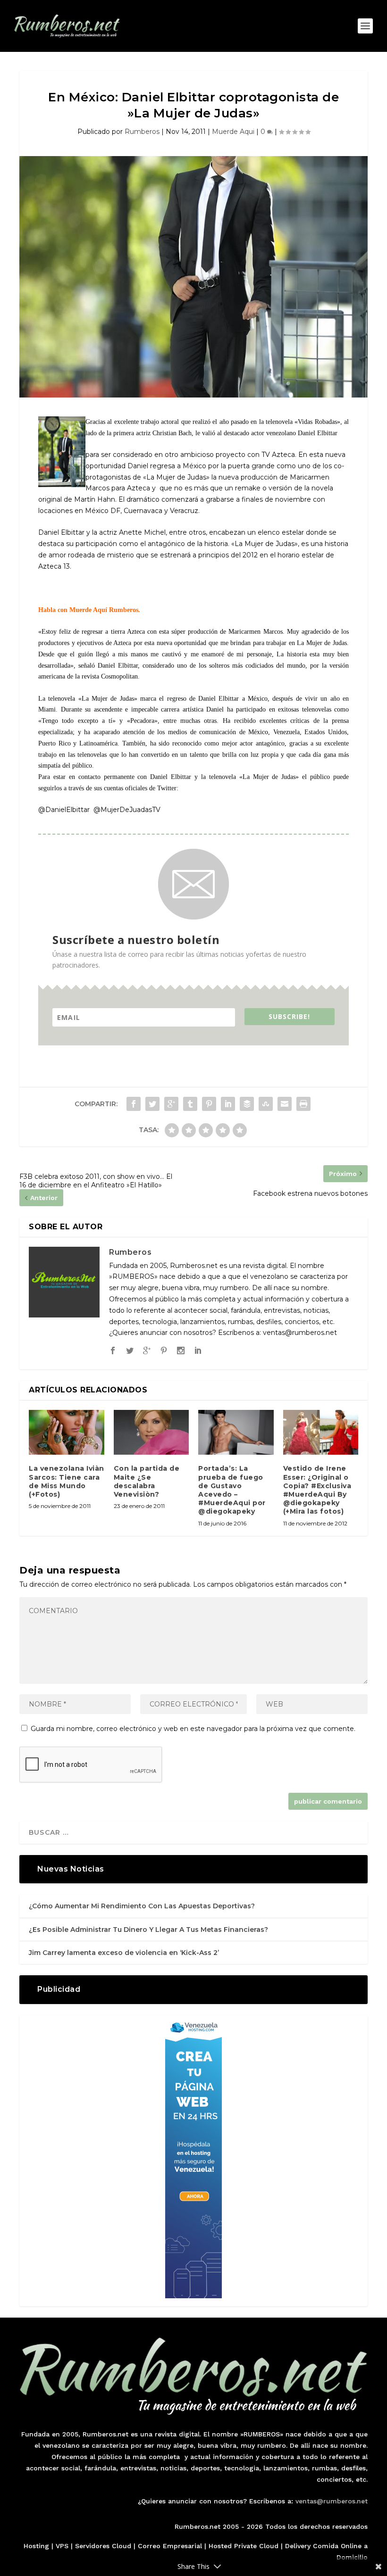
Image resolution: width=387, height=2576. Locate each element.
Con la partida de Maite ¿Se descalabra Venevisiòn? (147, 1481)
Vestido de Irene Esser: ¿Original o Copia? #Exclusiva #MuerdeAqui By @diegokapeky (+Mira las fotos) (317, 1490)
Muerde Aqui (233, 132)
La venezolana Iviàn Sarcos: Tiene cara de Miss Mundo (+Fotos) (67, 1481)
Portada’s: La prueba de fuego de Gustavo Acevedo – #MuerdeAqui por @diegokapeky (232, 1490)
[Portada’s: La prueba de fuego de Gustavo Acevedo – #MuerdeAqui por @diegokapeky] (236, 1433)
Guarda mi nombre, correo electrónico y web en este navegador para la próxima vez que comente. (193, 1729)
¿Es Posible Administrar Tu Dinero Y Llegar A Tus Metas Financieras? (148, 1930)
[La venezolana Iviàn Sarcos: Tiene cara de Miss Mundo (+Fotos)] (67, 1433)
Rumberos (142, 132)
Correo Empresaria (169, 2546)
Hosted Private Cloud (244, 2546)
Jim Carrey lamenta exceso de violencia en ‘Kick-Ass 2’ (124, 1953)
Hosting (36, 2546)
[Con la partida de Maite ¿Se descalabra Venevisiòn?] (151, 1433)
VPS (62, 2546)
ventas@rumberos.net (332, 2501)
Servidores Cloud (103, 2546)
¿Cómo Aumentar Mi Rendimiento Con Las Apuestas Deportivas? (142, 1906)
